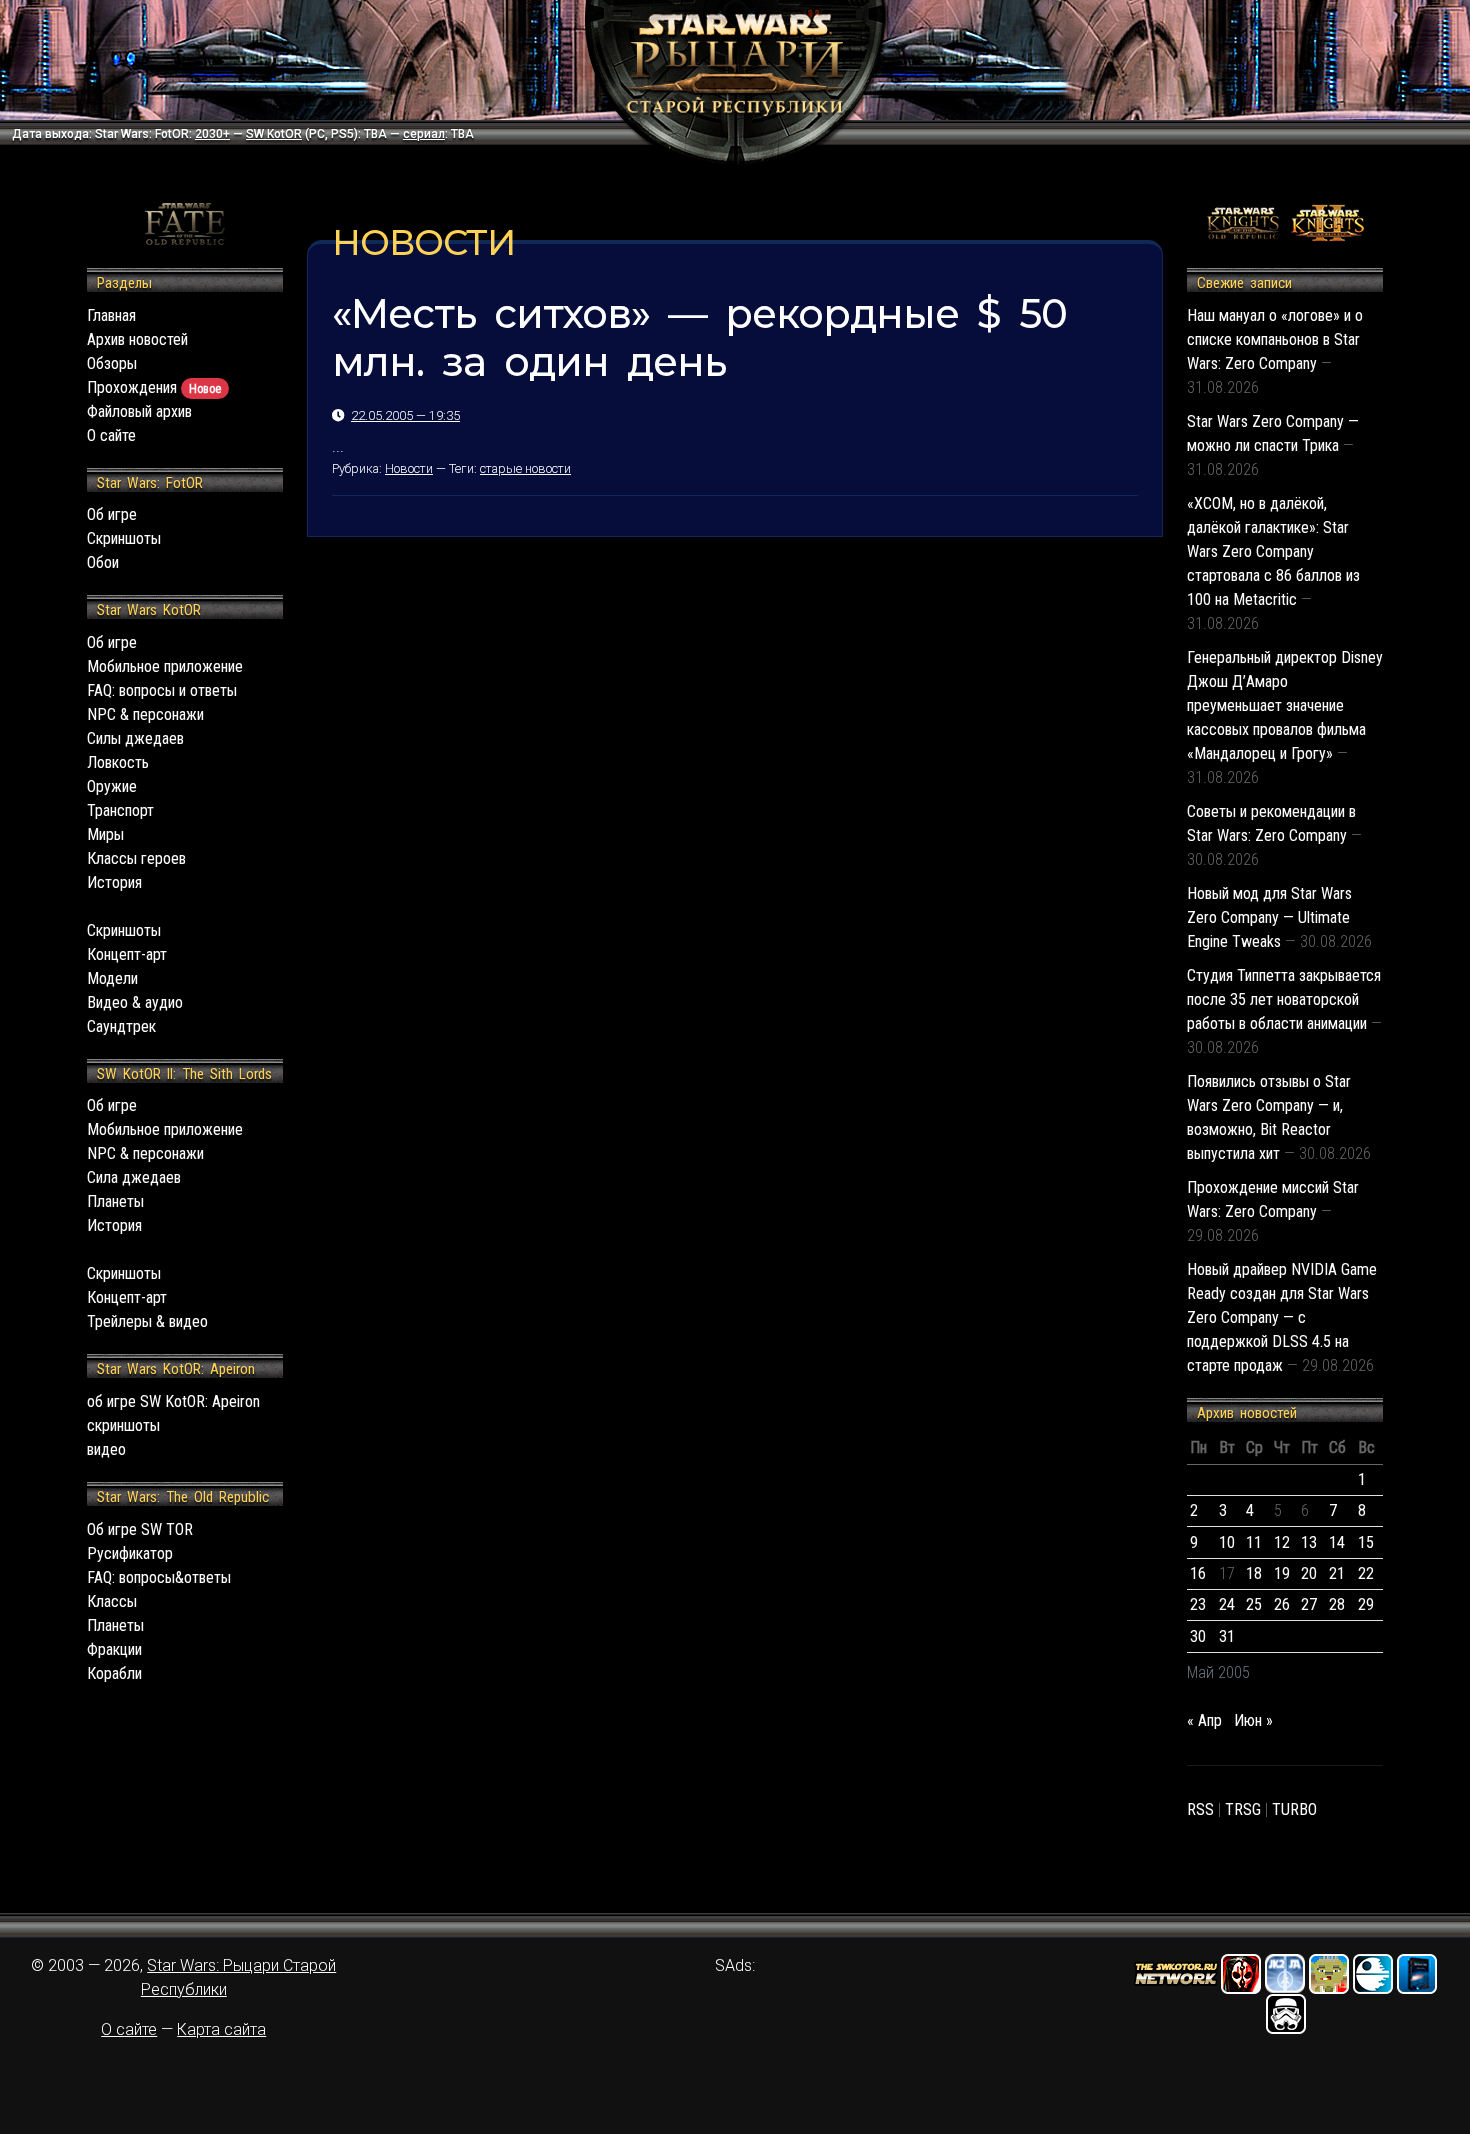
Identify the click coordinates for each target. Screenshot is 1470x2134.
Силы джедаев (135, 738)
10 (1227, 1542)
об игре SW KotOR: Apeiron (173, 1401)
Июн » (1253, 1720)
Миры (105, 834)
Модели (112, 978)
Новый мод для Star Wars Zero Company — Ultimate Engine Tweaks (1269, 917)
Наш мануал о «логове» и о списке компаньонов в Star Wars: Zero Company (1275, 339)
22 (1366, 1573)
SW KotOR (274, 134)
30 (1198, 1636)
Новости (409, 468)
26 (1282, 1604)
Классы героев (136, 858)
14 (1337, 1542)
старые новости (525, 468)
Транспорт (120, 810)
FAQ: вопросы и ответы (162, 690)
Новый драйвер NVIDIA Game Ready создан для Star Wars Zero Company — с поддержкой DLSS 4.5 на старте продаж (1282, 1317)
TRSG (1243, 1809)
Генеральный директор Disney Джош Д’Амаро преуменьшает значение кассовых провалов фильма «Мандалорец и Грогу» (1285, 705)
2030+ (212, 134)
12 (1282, 1542)
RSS (1200, 1809)
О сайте (111, 435)
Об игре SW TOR (140, 1529)
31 (1227, 1636)
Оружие (112, 786)
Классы (112, 1601)
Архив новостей (137, 339)
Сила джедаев (134, 1177)
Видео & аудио (135, 1002)
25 (1254, 1604)
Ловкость (118, 762)
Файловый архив (139, 411)
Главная (111, 315)
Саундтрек (121, 1026)
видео (106, 1449)
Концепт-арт (127, 954)
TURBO (1294, 1809)
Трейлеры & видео (147, 1321)
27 (1309, 1604)
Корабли (114, 1673)
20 (1309, 1573)
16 (1198, 1573)
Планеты (115, 1201)
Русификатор (130, 1553)
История (114, 882)
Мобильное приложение (165, 666)
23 (1198, 1604)
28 (1337, 1604)
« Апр (1204, 1720)
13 (1309, 1542)
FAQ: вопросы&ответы (159, 1577)
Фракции (114, 1649)
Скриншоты (124, 538)
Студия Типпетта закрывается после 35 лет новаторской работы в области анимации (1284, 999)
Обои (103, 562)
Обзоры (112, 363)
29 (1366, 1604)
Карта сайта (221, 2029)
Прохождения (154, 387)
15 (1366, 1542)
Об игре (112, 514)
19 (1282, 1573)
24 (1227, 1604)
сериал (424, 134)
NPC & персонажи (145, 714)
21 (1337, 1573)
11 (1254, 1542)
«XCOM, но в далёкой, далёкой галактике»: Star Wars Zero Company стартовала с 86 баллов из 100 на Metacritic (1273, 551)
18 (1254, 1573)
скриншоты (123, 1425)
